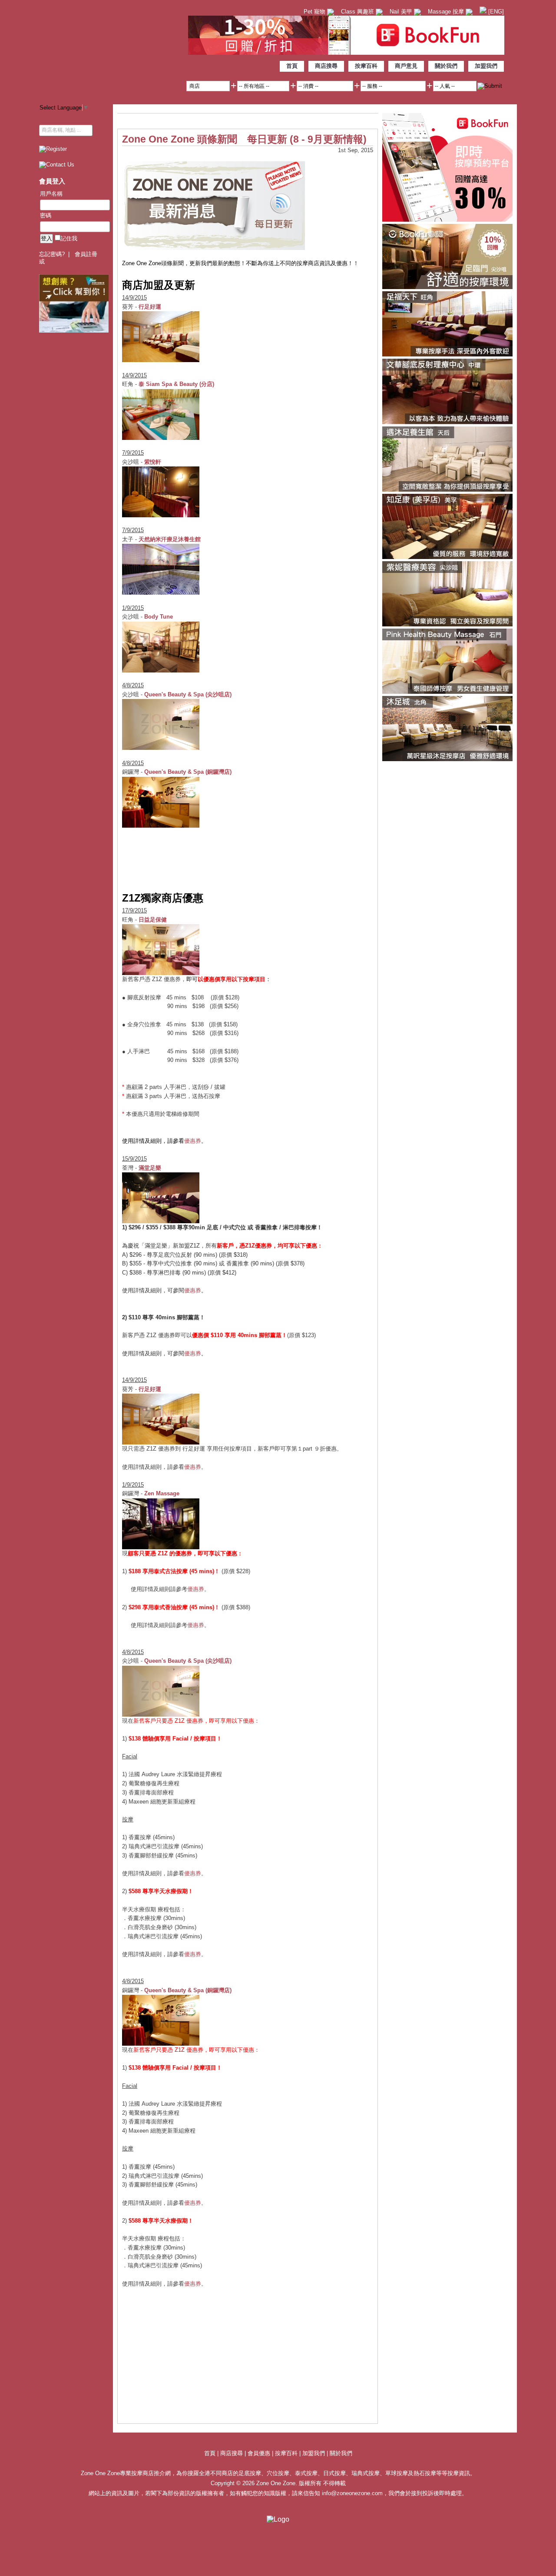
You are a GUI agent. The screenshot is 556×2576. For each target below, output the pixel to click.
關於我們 (446, 66)
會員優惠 (260, 2453)
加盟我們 (486, 66)
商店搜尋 (326, 66)
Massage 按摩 (447, 12)
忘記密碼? (52, 254)
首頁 (292, 66)
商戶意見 (406, 66)
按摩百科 (366, 66)
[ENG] (495, 12)
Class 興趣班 (358, 12)
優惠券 (193, 1141)
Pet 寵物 (315, 12)
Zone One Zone (111, 50)
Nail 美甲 (402, 12)
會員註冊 (86, 254)
